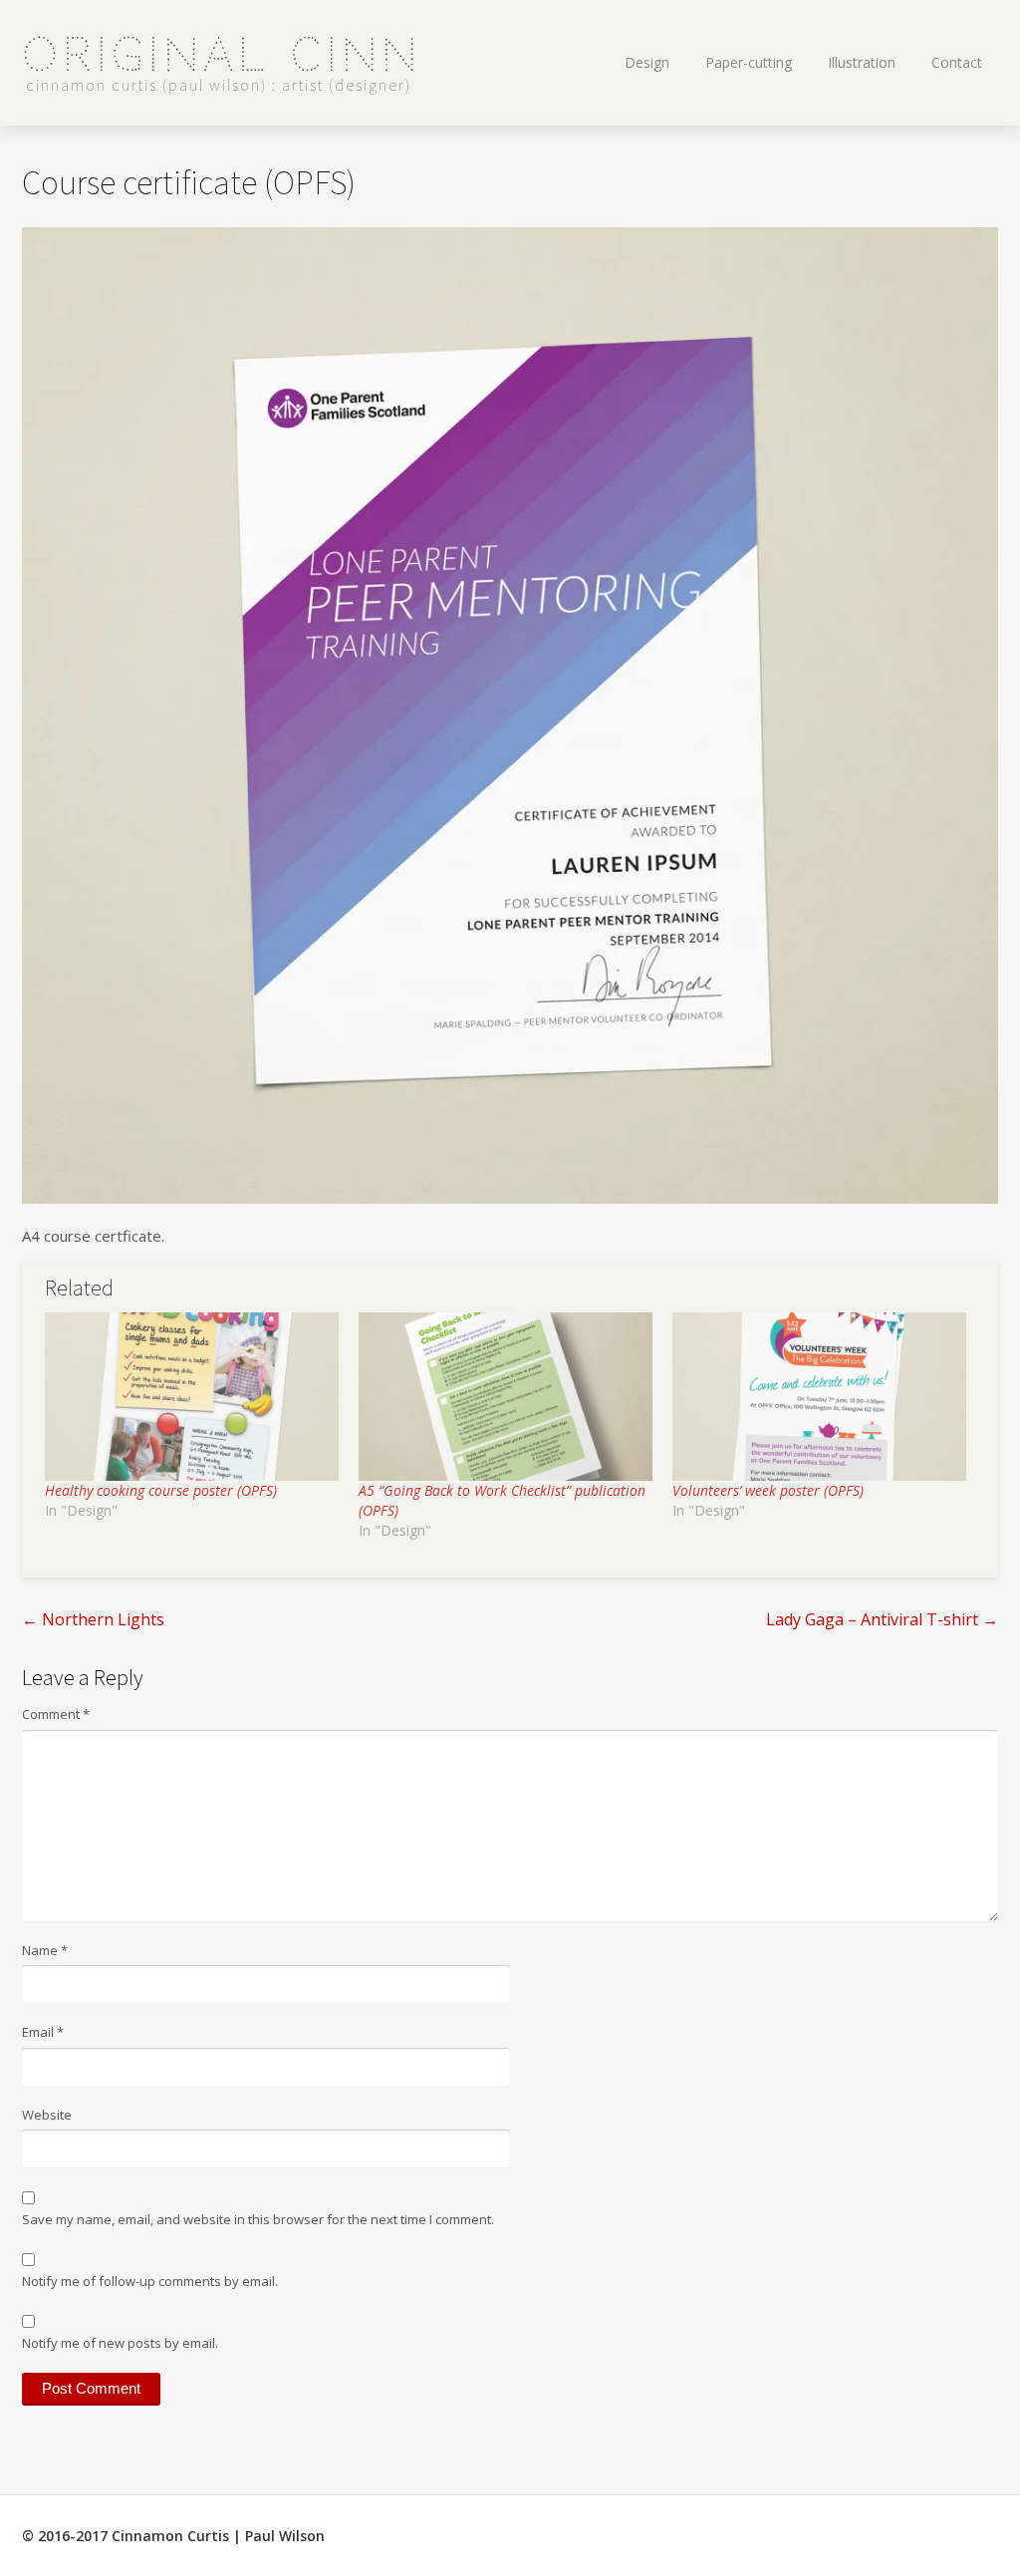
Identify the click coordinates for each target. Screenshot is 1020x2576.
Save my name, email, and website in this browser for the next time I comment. (258, 2219)
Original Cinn (222, 55)
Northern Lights (93, 1619)
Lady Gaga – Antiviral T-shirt (882, 1619)
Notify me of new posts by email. (120, 2343)
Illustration (862, 62)
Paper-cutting (749, 62)
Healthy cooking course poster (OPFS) (161, 1490)
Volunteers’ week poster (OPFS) (768, 1490)
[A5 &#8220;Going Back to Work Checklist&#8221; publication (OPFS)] (506, 1397)
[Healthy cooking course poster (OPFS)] (192, 1397)
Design (647, 62)
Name (45, 1950)
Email (43, 2032)
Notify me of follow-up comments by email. (150, 2281)
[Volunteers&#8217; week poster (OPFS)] (819, 1397)
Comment (56, 1714)
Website (47, 2115)
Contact (957, 62)
